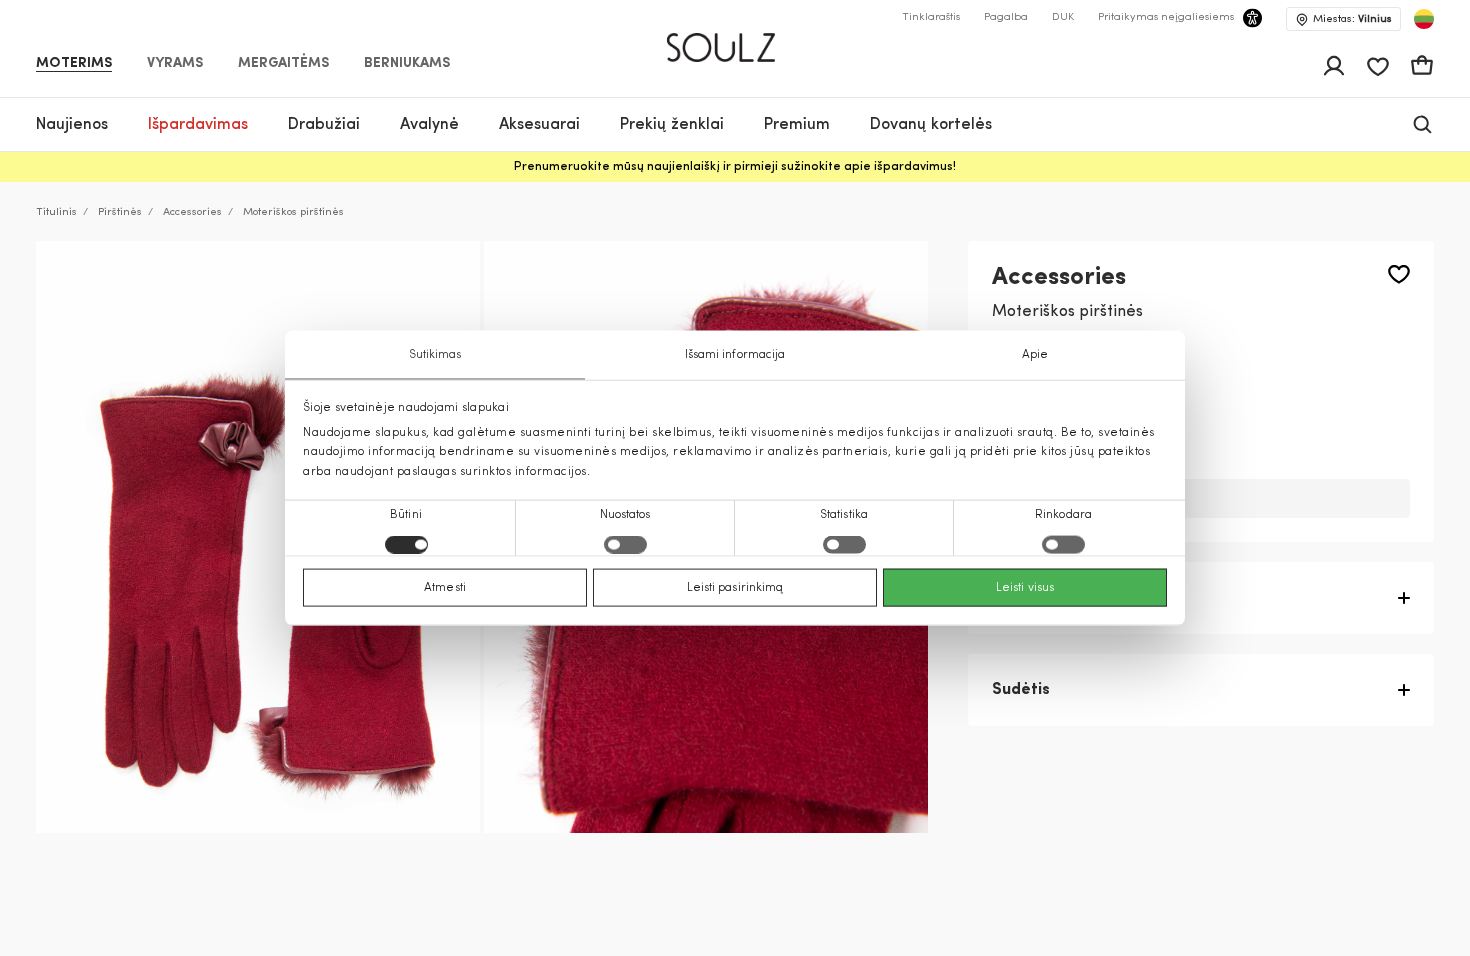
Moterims (74, 64)
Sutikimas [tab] (435, 355)
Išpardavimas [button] (198, 125)
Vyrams (175, 64)
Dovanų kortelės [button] (931, 125)
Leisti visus (1025, 587)
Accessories (192, 212)
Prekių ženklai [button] (672, 125)
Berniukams (407, 64)
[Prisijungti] (1334, 66)
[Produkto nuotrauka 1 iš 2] (258, 537)
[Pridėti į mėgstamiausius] (1399, 274)
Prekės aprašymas (1063, 598)
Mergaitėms (283, 64)
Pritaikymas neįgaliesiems (1166, 17)
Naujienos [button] (72, 125)
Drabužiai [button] (324, 125)
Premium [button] (797, 125)
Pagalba (1006, 17)
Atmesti (445, 587)
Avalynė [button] (429, 125)
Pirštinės (120, 212)
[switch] (625, 544)
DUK (1063, 17)
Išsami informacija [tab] (735, 355)
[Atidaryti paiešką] (1422, 124)
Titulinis (56, 212)
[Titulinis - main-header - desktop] (735, 39)
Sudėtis (1021, 690)
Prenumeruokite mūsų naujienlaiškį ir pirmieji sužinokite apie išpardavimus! (735, 167)
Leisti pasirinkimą (735, 587)
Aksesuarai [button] (539, 125)
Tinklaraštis (931, 17)
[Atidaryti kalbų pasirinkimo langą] (1424, 19)
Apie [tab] (1035, 355)
